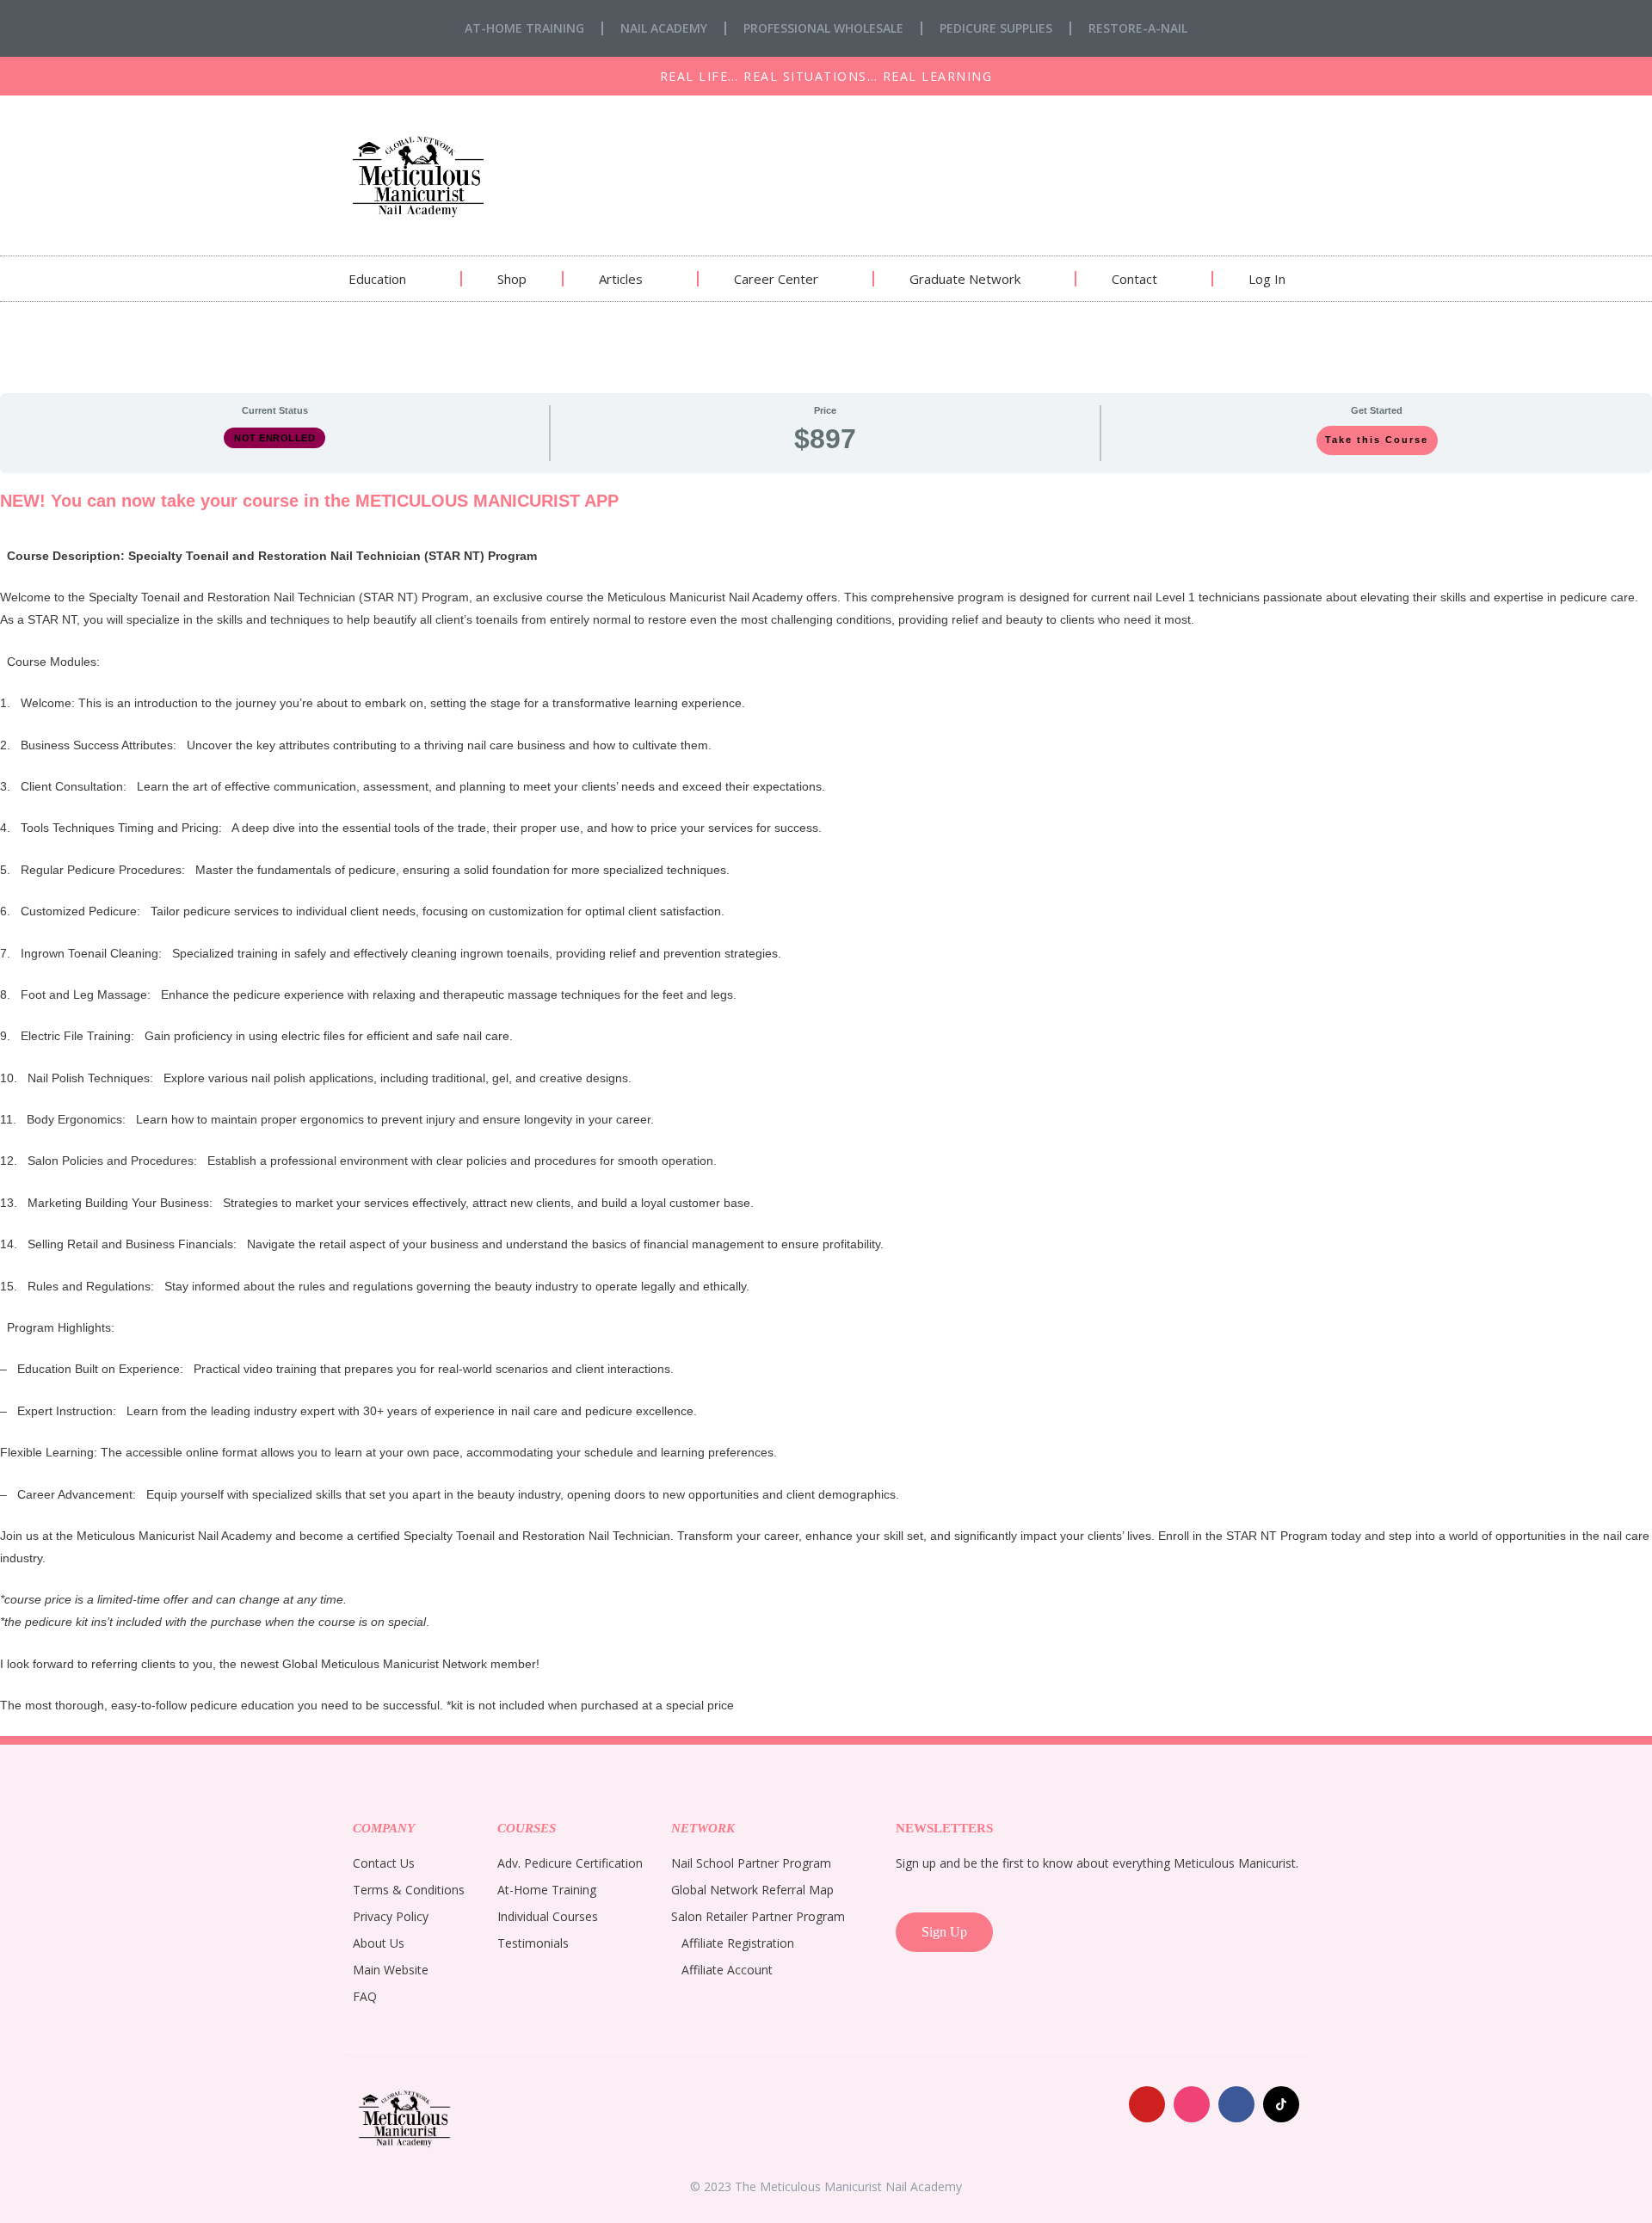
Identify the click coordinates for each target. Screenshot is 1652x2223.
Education (377, 279)
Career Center (776, 279)
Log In (1267, 279)
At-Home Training (524, 28)
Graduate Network (965, 279)
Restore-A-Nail (1138, 28)
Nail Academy (664, 28)
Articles (621, 279)
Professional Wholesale (823, 28)
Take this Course (1377, 440)
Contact (1134, 279)
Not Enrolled (274, 438)
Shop (512, 279)
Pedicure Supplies (996, 28)
